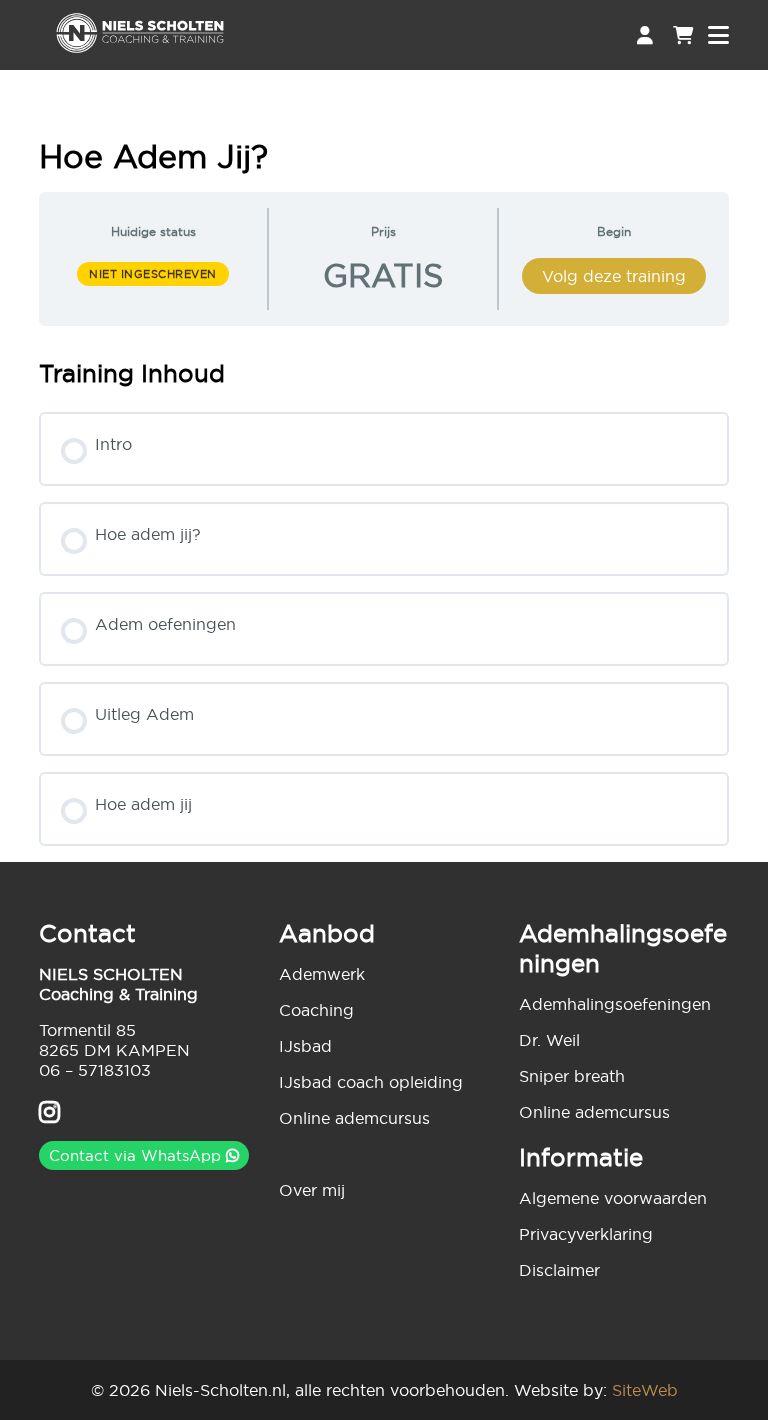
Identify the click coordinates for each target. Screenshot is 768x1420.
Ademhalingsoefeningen (615, 1004)
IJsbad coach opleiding (371, 1082)
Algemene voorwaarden (613, 1198)
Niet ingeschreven (153, 274)
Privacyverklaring (586, 1234)
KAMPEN (153, 1050)
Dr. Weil (549, 1040)
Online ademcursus (354, 1118)
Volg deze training (614, 276)
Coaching (316, 1010)
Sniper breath (572, 1076)
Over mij (312, 1190)
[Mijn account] (645, 35)
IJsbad (305, 1046)
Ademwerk (322, 974)
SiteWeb (645, 1390)
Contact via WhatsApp (137, 1155)
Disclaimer (559, 1270)
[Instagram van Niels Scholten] (49, 1115)
